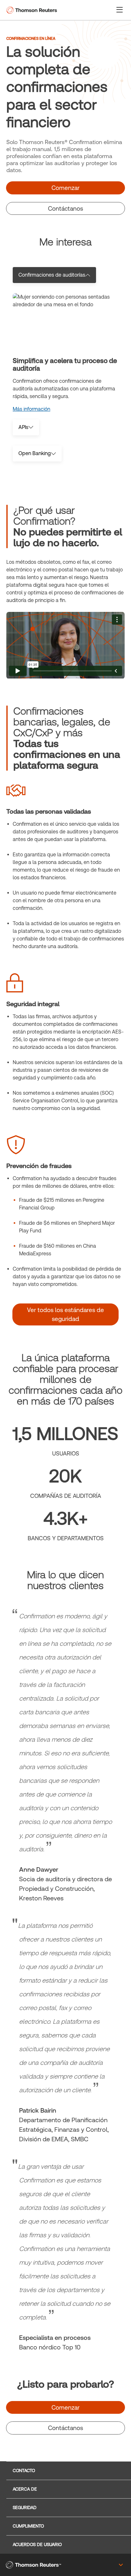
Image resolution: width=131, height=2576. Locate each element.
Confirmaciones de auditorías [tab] (52, 275)
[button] (120, 9)
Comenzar (65, 188)
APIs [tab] (23, 427)
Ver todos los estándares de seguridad (65, 1314)
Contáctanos (65, 208)
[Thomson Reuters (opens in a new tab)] (33, 2565)
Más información (31, 409)
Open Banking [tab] (35, 453)
